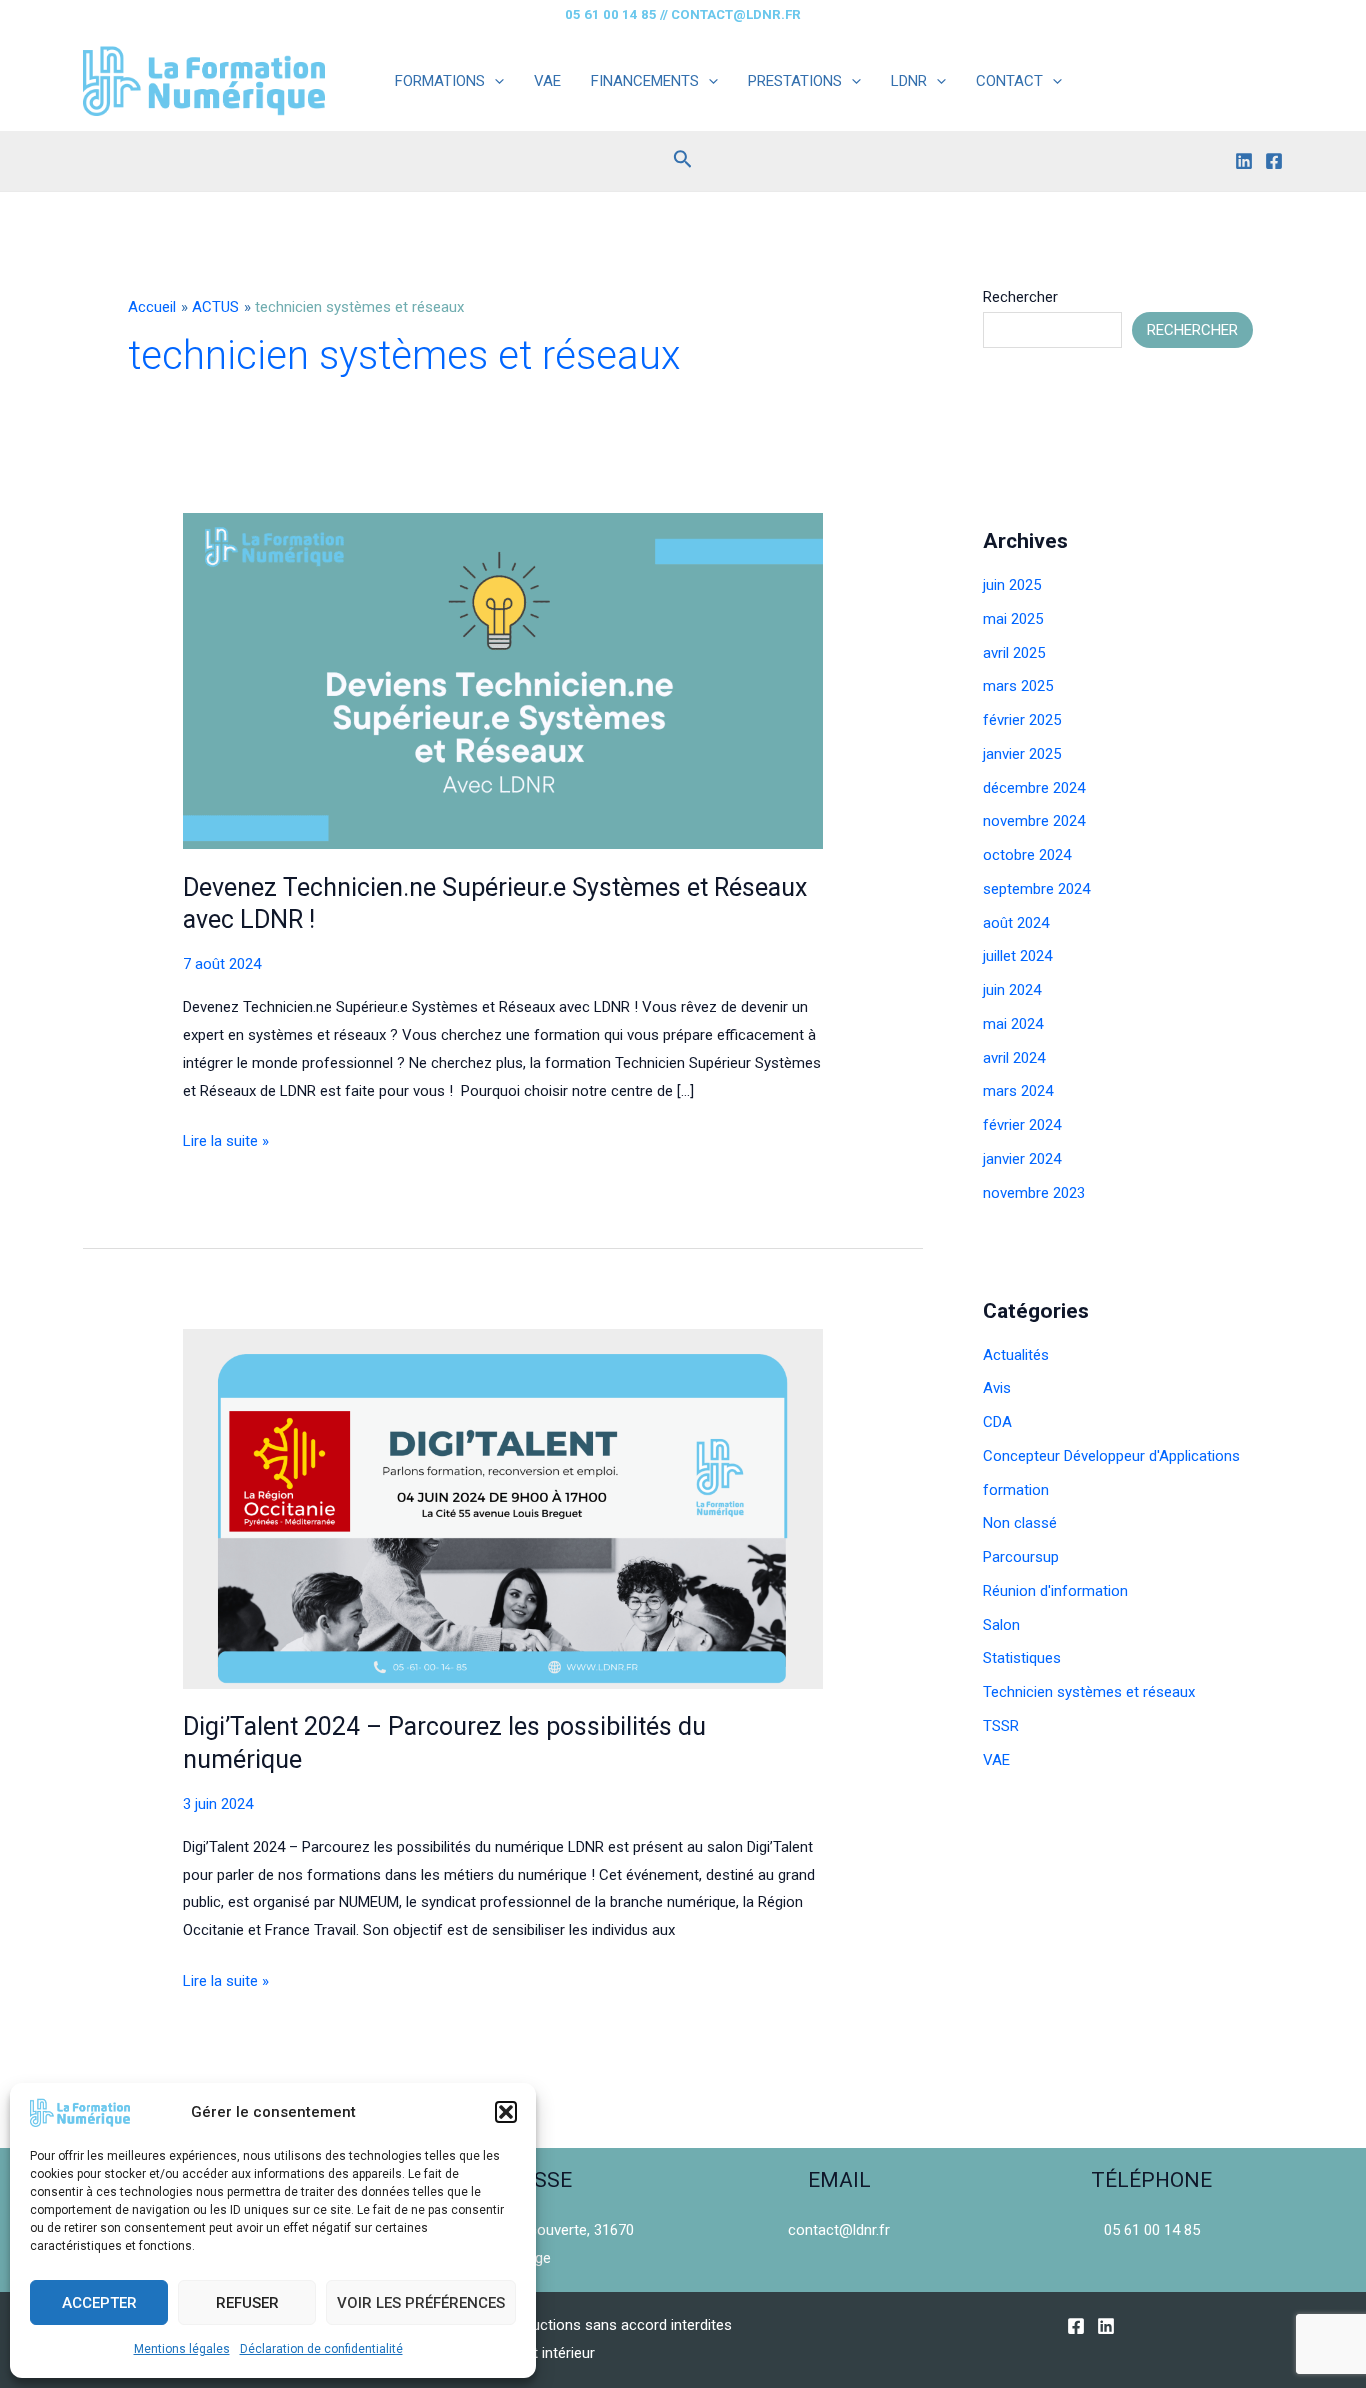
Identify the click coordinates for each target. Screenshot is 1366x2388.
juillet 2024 (1017, 956)
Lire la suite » (226, 1143)
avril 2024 (1014, 1058)
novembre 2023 (1034, 1193)
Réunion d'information (1055, 1591)
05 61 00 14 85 (1152, 2230)
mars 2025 (1018, 686)
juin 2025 (1012, 585)
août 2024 (1016, 923)
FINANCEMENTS (645, 81)
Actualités (1016, 1355)
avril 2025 (1014, 653)
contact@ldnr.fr (839, 2230)
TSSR (1001, 1726)
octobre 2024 (1027, 855)
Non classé (1020, 1523)
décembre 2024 (1034, 788)
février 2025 (1022, 720)
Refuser (247, 2303)
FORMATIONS (440, 81)
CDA (997, 1422)
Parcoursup (1021, 1557)
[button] (506, 2112)
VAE (547, 81)
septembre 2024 (1036, 889)
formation (1016, 1490)
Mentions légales (182, 2349)
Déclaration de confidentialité (321, 2349)
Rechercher (1020, 297)
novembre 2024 (1034, 821)
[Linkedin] (1244, 161)
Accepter (99, 2303)
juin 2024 (1012, 990)
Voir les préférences (421, 2303)
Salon (1001, 1625)
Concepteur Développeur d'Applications (1111, 1456)
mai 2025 (1013, 619)
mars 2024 (1018, 1091)
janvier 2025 (1022, 754)
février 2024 (1022, 1125)
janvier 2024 (1022, 1159)
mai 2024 (1013, 1024)
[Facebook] (1274, 161)
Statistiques (1022, 1658)
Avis (997, 1388)
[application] (494, 81)
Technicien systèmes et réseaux (1089, 1692)
